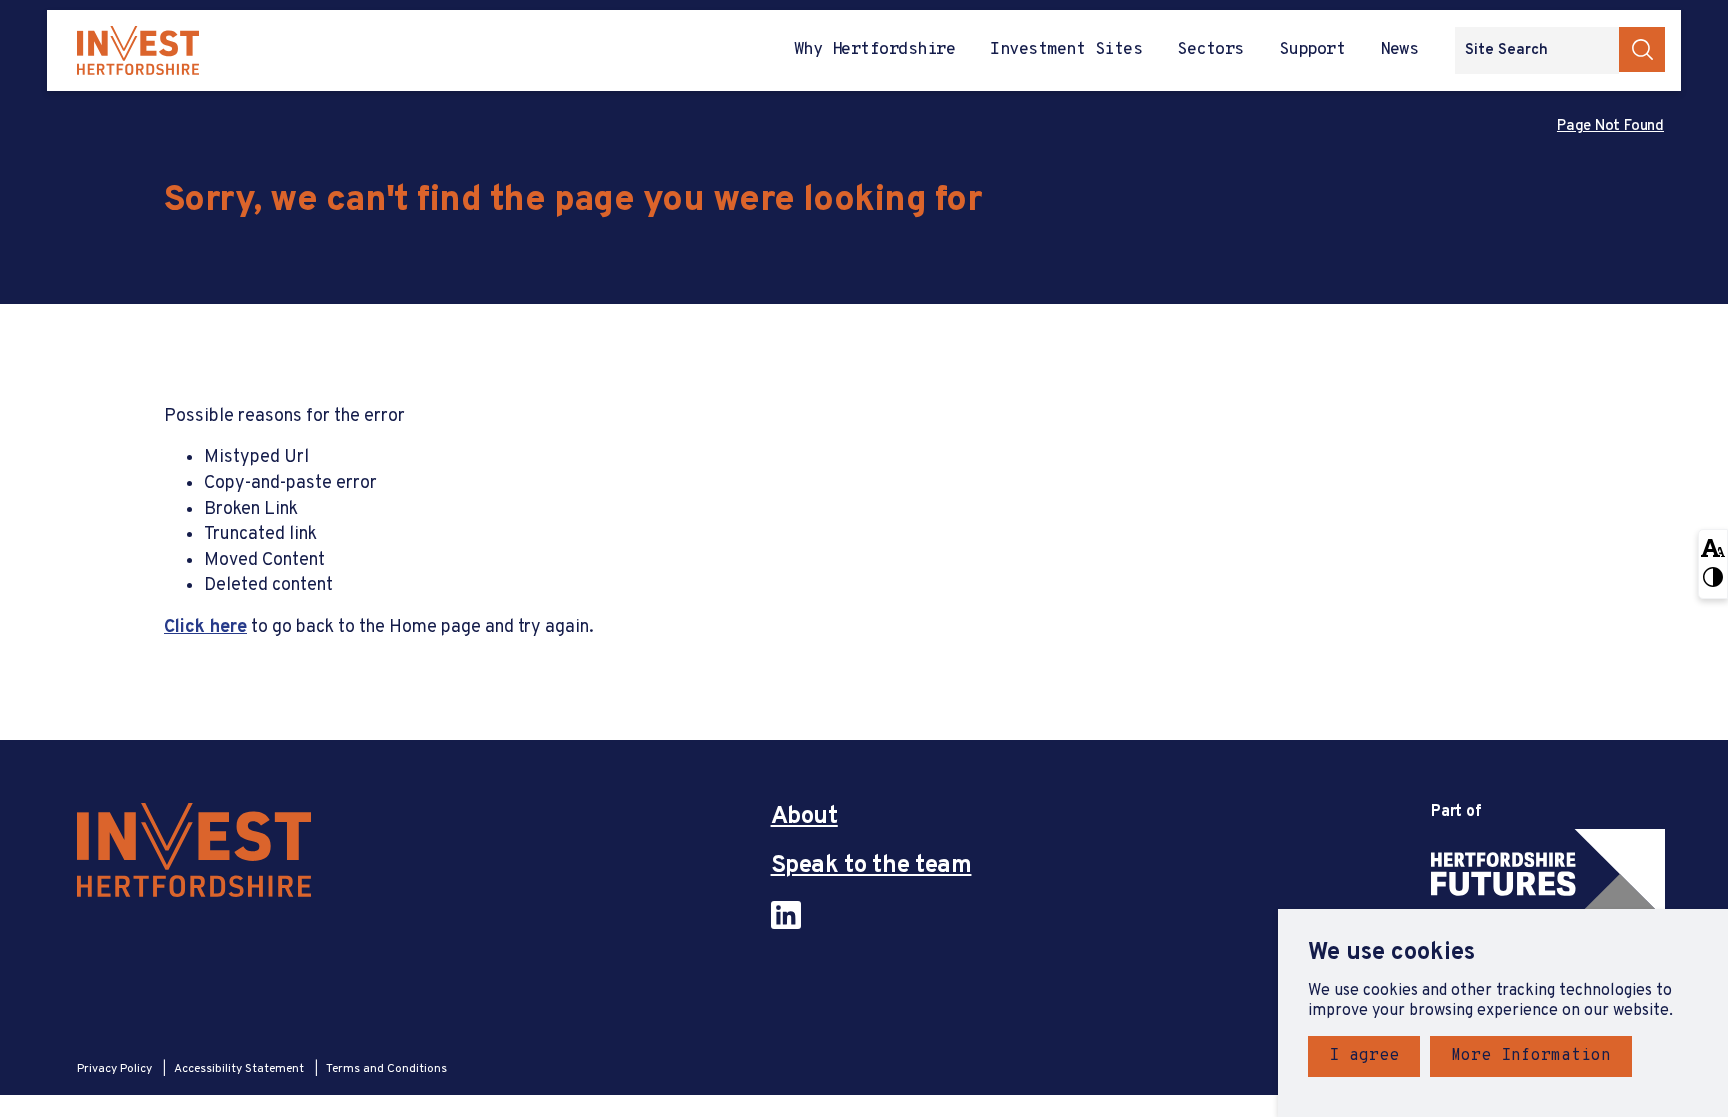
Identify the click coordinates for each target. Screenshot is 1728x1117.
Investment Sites (1066, 50)
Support (1312, 50)
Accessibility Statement (240, 1069)
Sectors (1210, 50)
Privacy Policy (116, 1069)
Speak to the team (871, 866)
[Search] (1642, 49)
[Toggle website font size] (1713, 547)
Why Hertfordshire (874, 50)
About (804, 817)
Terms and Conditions (386, 1069)
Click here (205, 627)
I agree (1364, 1056)
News (1399, 50)
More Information (1531, 1056)
